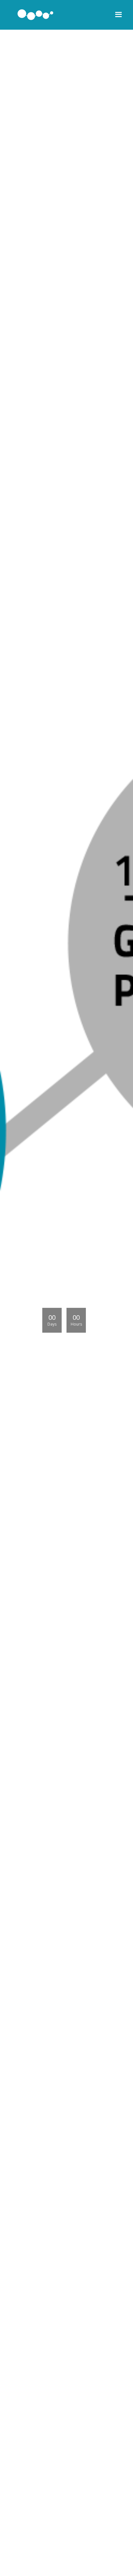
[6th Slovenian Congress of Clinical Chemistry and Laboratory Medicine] (36, 15)
